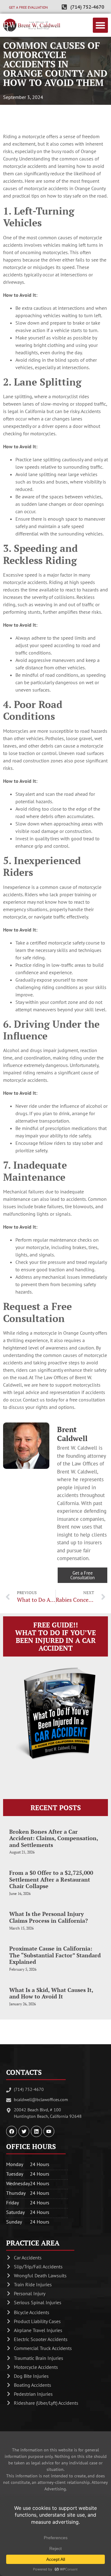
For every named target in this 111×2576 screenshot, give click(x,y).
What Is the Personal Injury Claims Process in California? (49, 1917)
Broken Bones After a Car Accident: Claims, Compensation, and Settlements (54, 1838)
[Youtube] (49, 2131)
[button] (101, 25)
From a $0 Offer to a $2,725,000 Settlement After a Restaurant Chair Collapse (51, 1879)
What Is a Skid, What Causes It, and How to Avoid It (51, 1993)
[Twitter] (24, 2131)
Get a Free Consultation (82, 1575)
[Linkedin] (36, 2131)
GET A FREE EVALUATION (28, 7)
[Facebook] (12, 2131)
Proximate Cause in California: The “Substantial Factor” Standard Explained (55, 1955)
